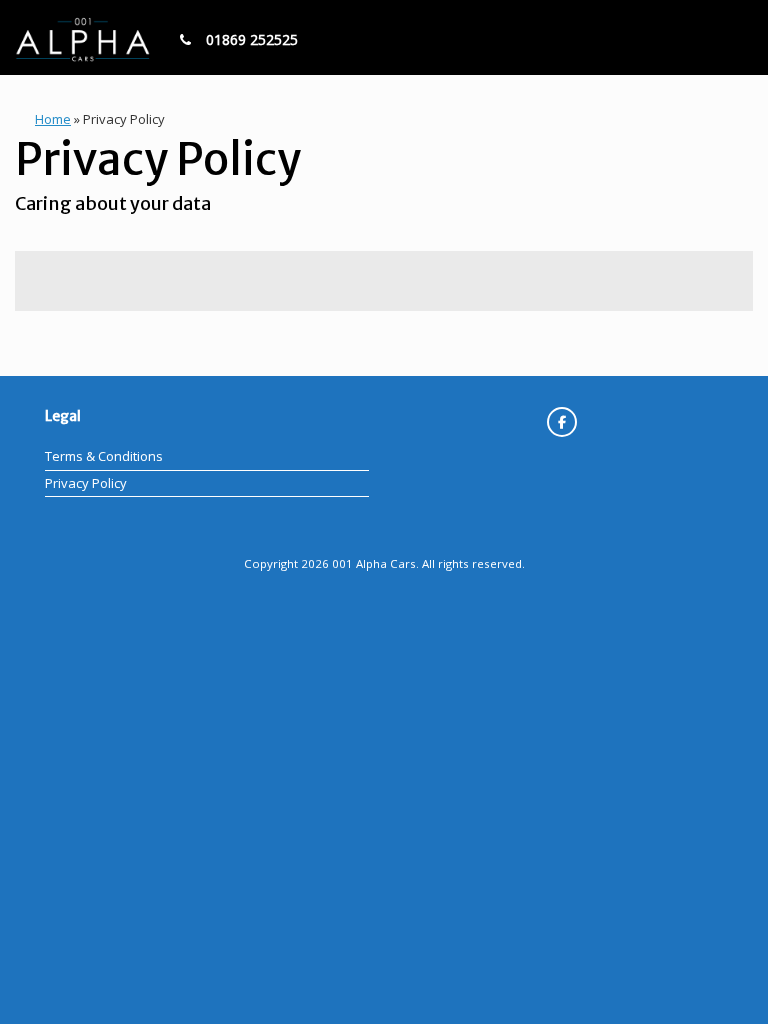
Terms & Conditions (104, 456)
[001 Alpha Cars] (82, 37)
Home (53, 119)
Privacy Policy (86, 483)
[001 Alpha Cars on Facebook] (562, 422)
